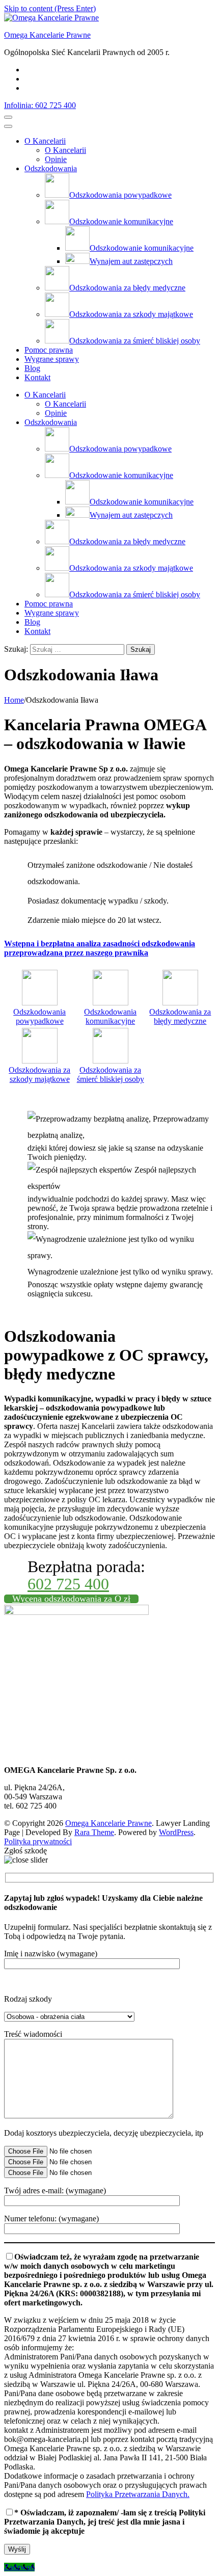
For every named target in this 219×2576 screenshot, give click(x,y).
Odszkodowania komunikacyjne (110, 1016)
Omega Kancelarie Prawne (47, 35)
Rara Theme (94, 1832)
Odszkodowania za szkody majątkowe (39, 1074)
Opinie (56, 159)
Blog (32, 368)
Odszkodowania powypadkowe (39, 1016)
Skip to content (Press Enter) (50, 8)
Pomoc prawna (49, 350)
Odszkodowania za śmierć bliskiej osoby (111, 1074)
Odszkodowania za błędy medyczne (180, 1016)
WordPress (176, 1832)
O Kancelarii (45, 141)
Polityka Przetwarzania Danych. (138, 2494)
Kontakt (37, 377)
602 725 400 (68, 1584)
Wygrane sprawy (52, 359)
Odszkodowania (51, 168)
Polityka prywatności (38, 1841)
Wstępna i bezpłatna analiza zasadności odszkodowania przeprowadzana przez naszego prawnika (100, 948)
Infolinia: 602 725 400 (40, 105)
